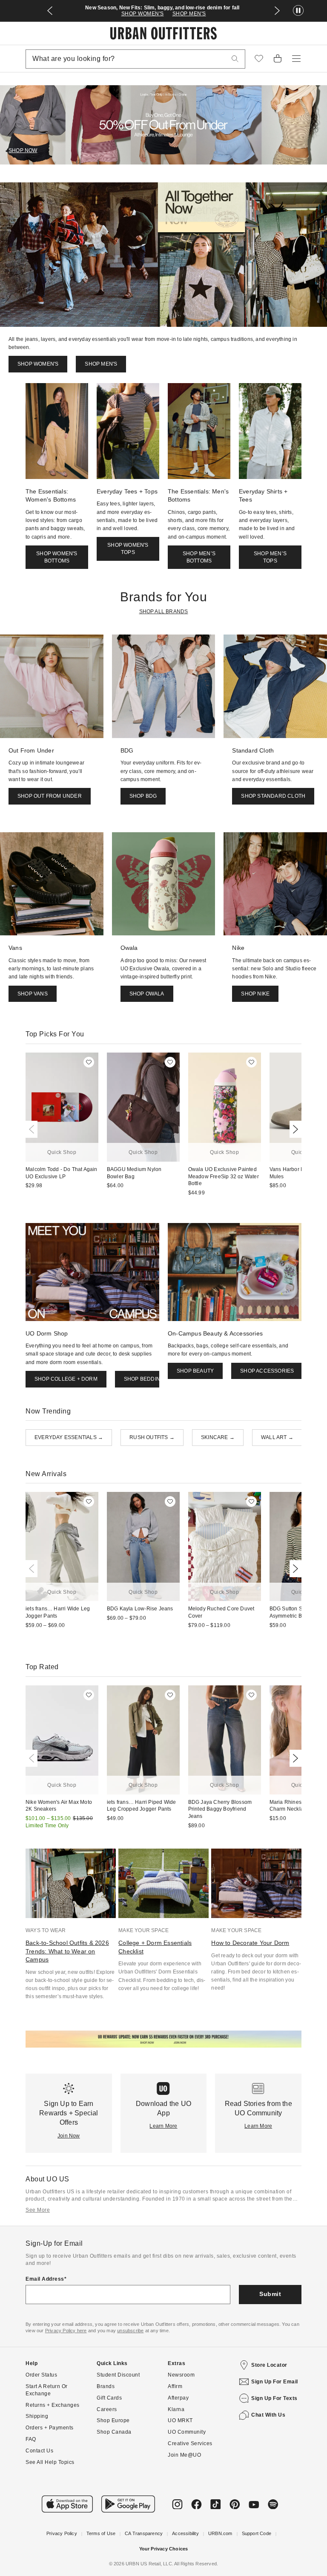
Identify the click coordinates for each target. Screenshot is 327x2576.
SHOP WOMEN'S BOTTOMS (57, 557)
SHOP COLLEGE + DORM (66, 1379)
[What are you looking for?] (235, 59)
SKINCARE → (218, 1437)
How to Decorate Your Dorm (250, 1943)
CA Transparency (144, 2533)
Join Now (69, 2136)
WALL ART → (277, 1437)
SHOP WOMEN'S (143, 14)
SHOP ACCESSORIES (267, 1371)
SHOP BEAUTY (195, 1371)
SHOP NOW (23, 150)
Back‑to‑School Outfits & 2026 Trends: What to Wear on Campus (67, 1951)
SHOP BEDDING (144, 1379)
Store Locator (269, 2365)
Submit (270, 2294)
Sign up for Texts (274, 2398)
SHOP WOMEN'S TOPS (128, 549)
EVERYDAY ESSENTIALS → (69, 1437)
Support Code (257, 2533)
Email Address (45, 2279)
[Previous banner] (50, 11)
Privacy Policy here (66, 2331)
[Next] (294, 1129)
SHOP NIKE (255, 994)
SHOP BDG (143, 796)
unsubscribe (130, 2331)
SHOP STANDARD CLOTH (273, 796)
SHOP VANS (33, 994)
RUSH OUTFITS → (152, 1437)
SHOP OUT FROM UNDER (50, 796)
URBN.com (220, 2533)
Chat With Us (268, 2415)
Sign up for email (275, 2382)
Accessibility (185, 2533)
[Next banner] (277, 11)
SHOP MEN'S (189, 14)
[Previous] (33, 1129)
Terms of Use (101, 2533)
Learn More (163, 2126)
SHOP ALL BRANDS (164, 612)
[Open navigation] (296, 59)
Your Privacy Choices (164, 2549)
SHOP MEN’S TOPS (270, 557)
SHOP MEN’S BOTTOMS (199, 557)
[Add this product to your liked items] (89, 1062)
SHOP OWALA (147, 994)
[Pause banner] (298, 11)
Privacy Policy (62, 2533)
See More (38, 2210)
